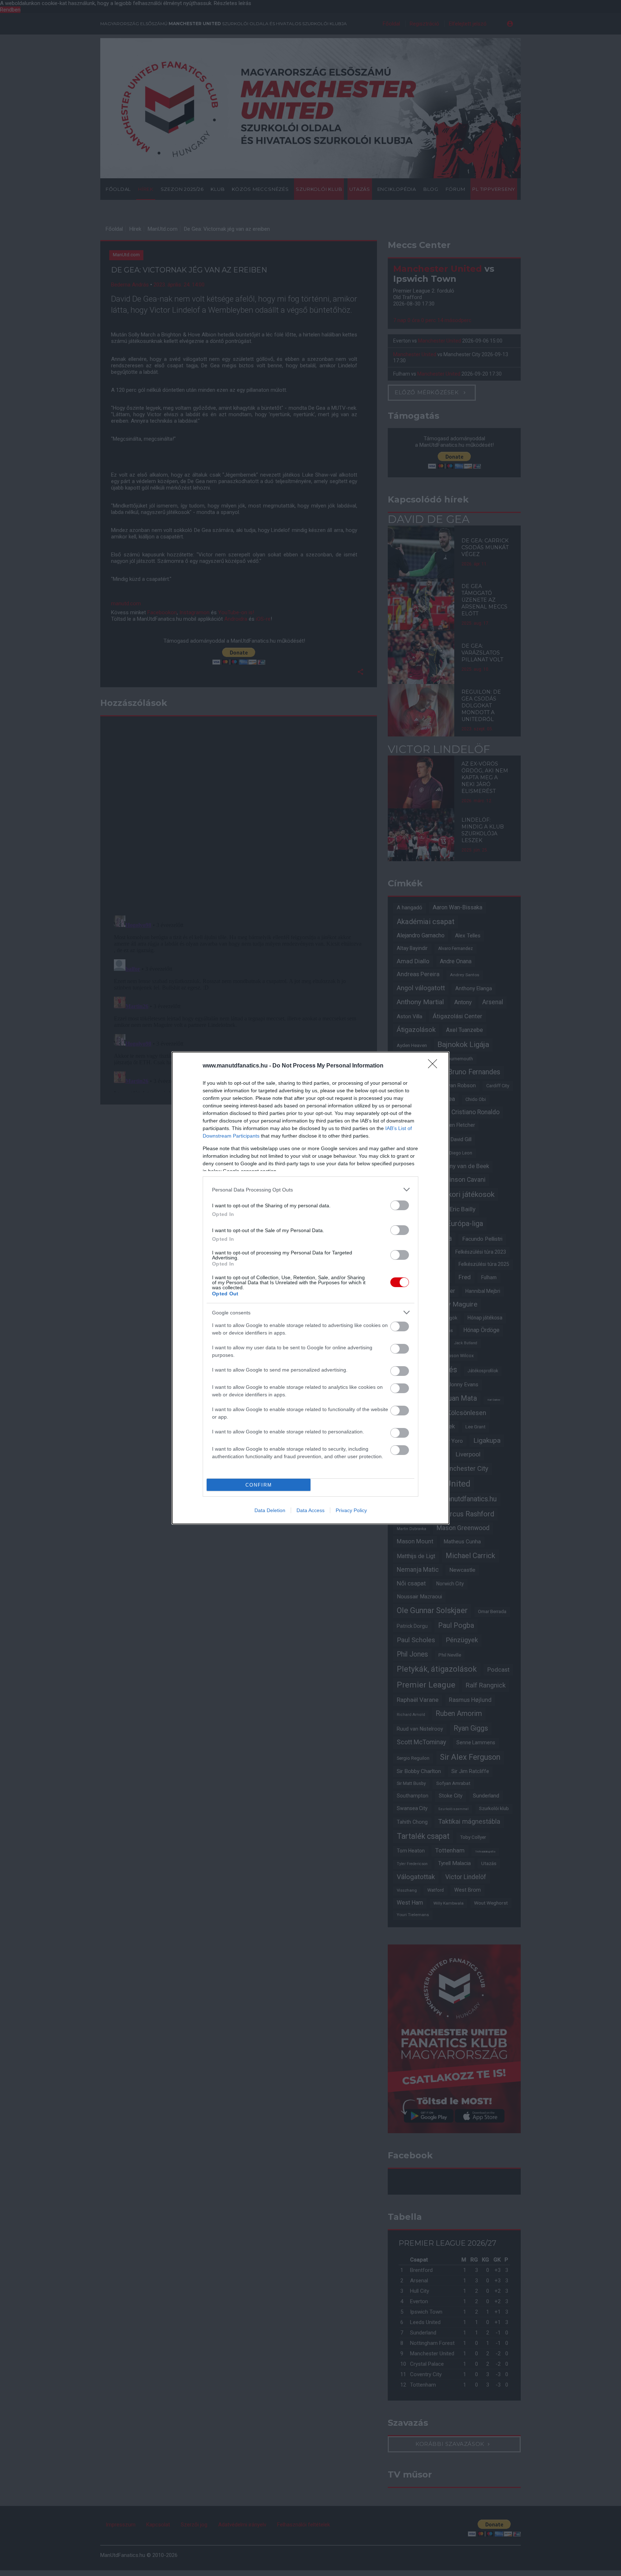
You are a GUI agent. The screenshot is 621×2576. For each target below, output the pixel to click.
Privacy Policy (351, 1510)
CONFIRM (259, 1485)
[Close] (435, 1066)
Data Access (310, 1510)
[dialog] (310, 1288)
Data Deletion (270, 1510)
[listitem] (310, 1190)
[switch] (400, 1205)
